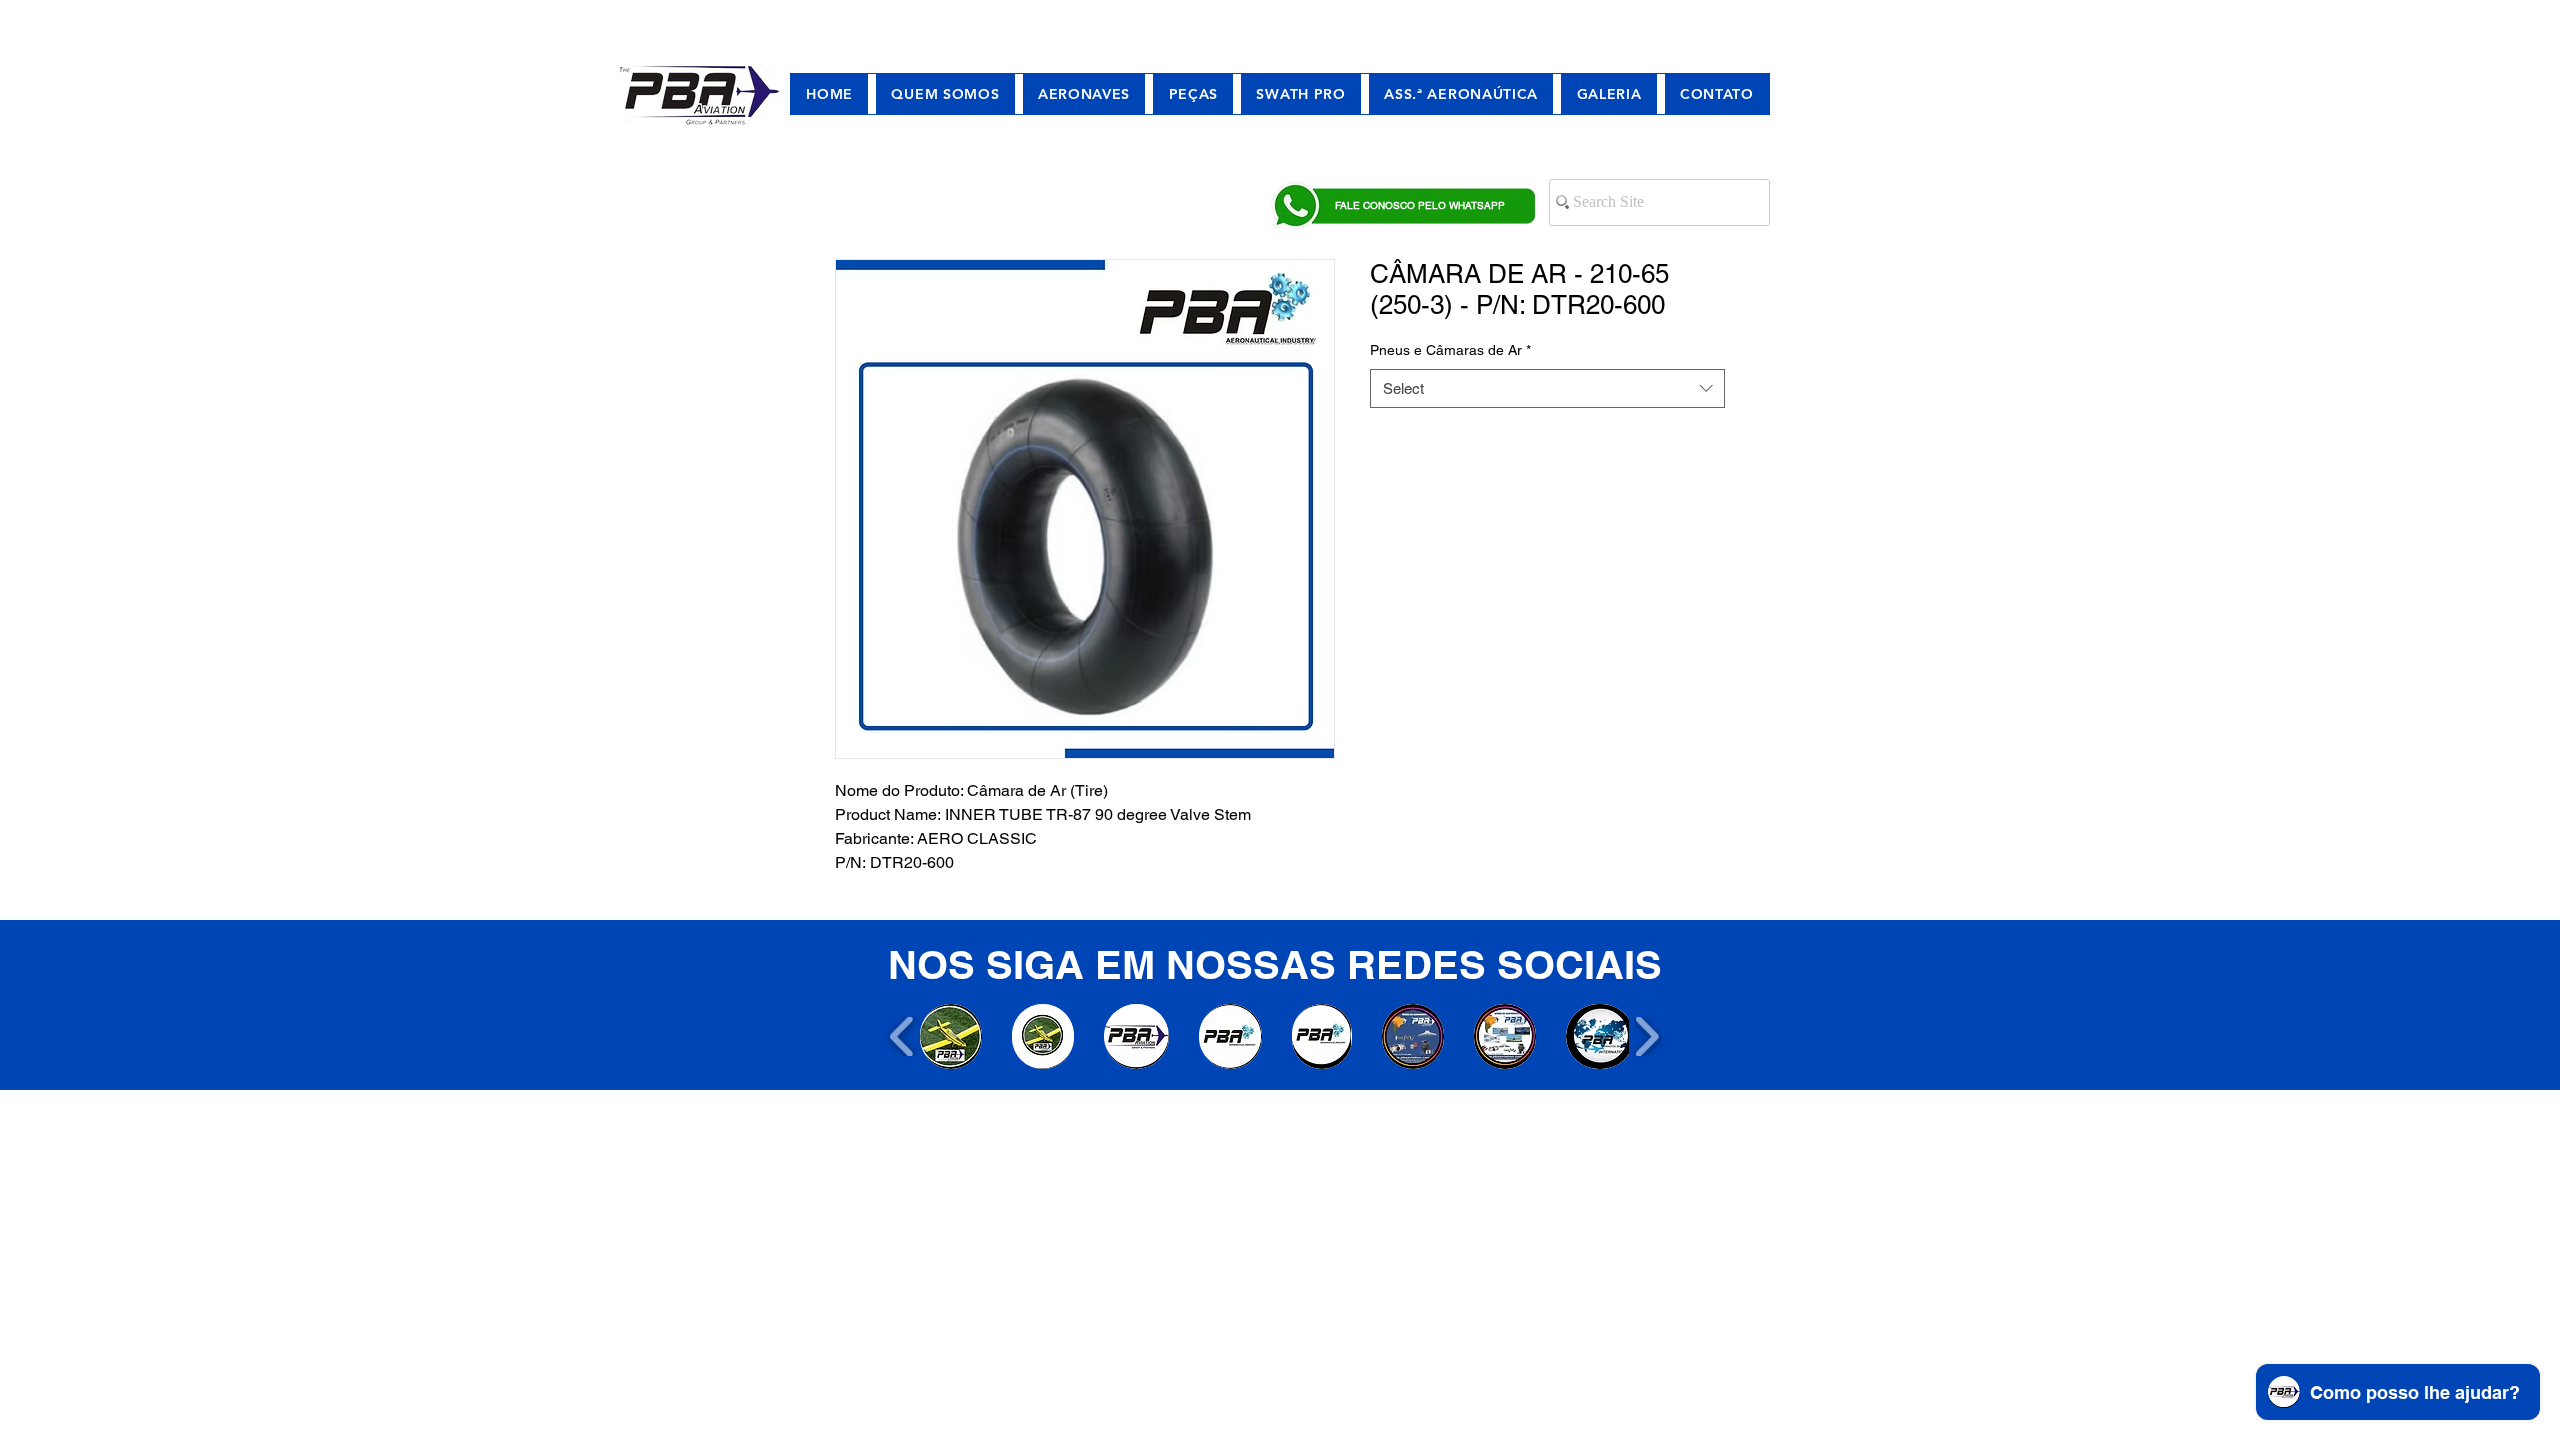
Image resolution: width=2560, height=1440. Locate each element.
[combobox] (1547, 388)
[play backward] (902, 1036)
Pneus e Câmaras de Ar (1450, 350)
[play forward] (1646, 1036)
